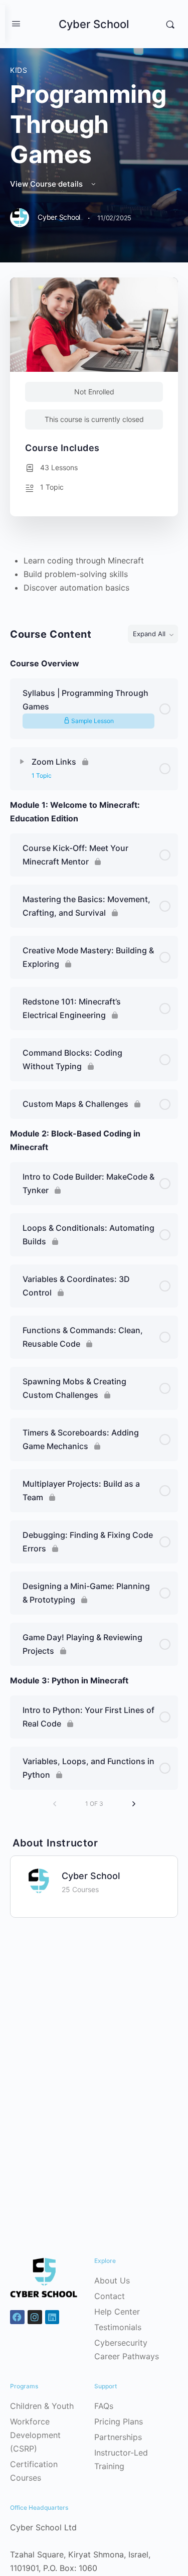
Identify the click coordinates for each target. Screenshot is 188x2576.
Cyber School (94, 24)
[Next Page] (134, 1804)
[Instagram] (35, 2317)
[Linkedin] (52, 2317)
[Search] (170, 24)
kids (19, 70)
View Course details (47, 184)
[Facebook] (17, 2317)
